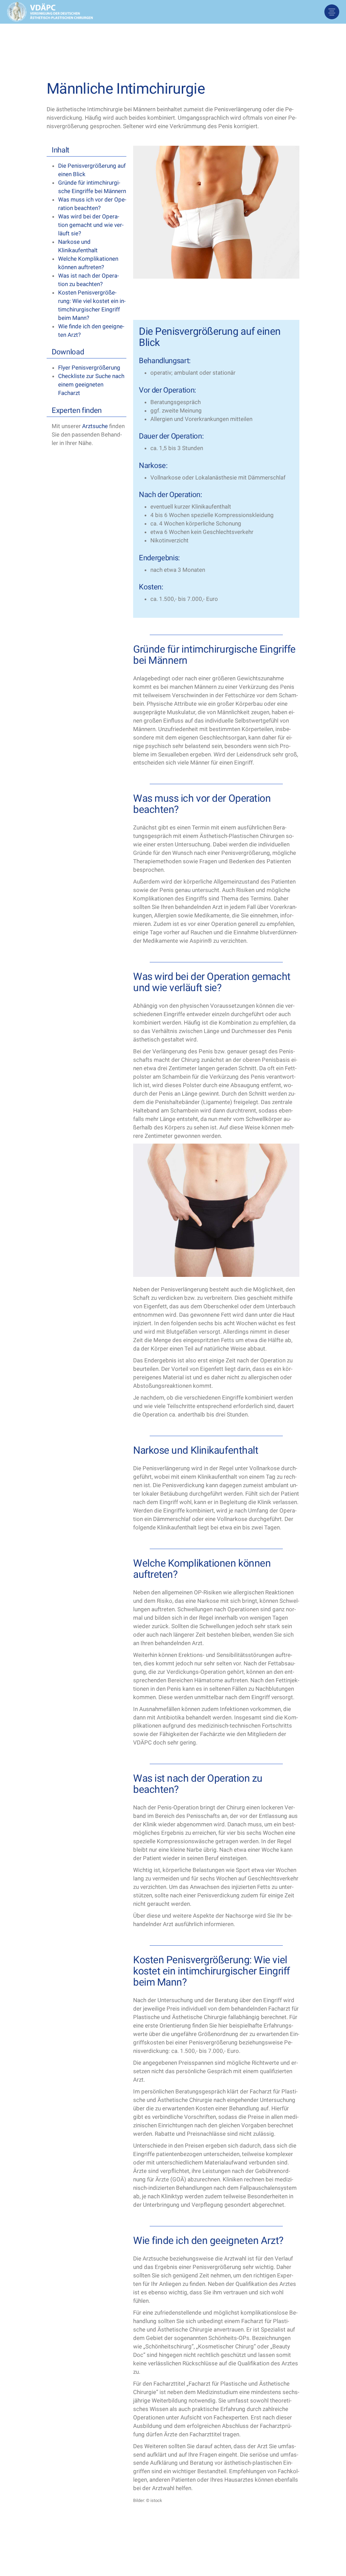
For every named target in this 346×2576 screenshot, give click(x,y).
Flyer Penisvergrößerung (89, 368)
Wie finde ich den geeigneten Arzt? (91, 331)
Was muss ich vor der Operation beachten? (92, 204)
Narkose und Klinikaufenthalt (78, 246)
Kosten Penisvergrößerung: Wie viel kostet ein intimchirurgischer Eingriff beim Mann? (92, 305)
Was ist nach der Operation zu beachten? (89, 280)
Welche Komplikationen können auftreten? (88, 263)
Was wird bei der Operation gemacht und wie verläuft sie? (91, 225)
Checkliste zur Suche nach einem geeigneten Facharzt (91, 384)
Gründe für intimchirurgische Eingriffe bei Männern (92, 187)
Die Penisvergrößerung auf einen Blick (92, 170)
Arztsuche (95, 426)
